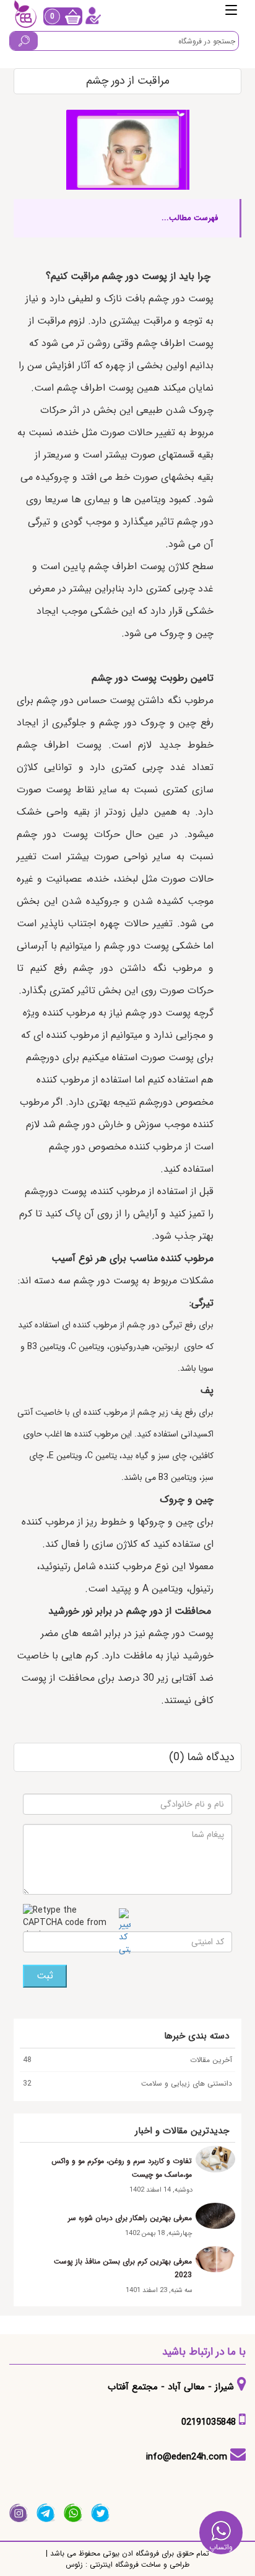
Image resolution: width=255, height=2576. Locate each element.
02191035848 (209, 2422)
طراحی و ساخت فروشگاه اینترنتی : (136, 2565)
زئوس (74, 2565)
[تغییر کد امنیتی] (125, 1932)
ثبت (45, 1976)
